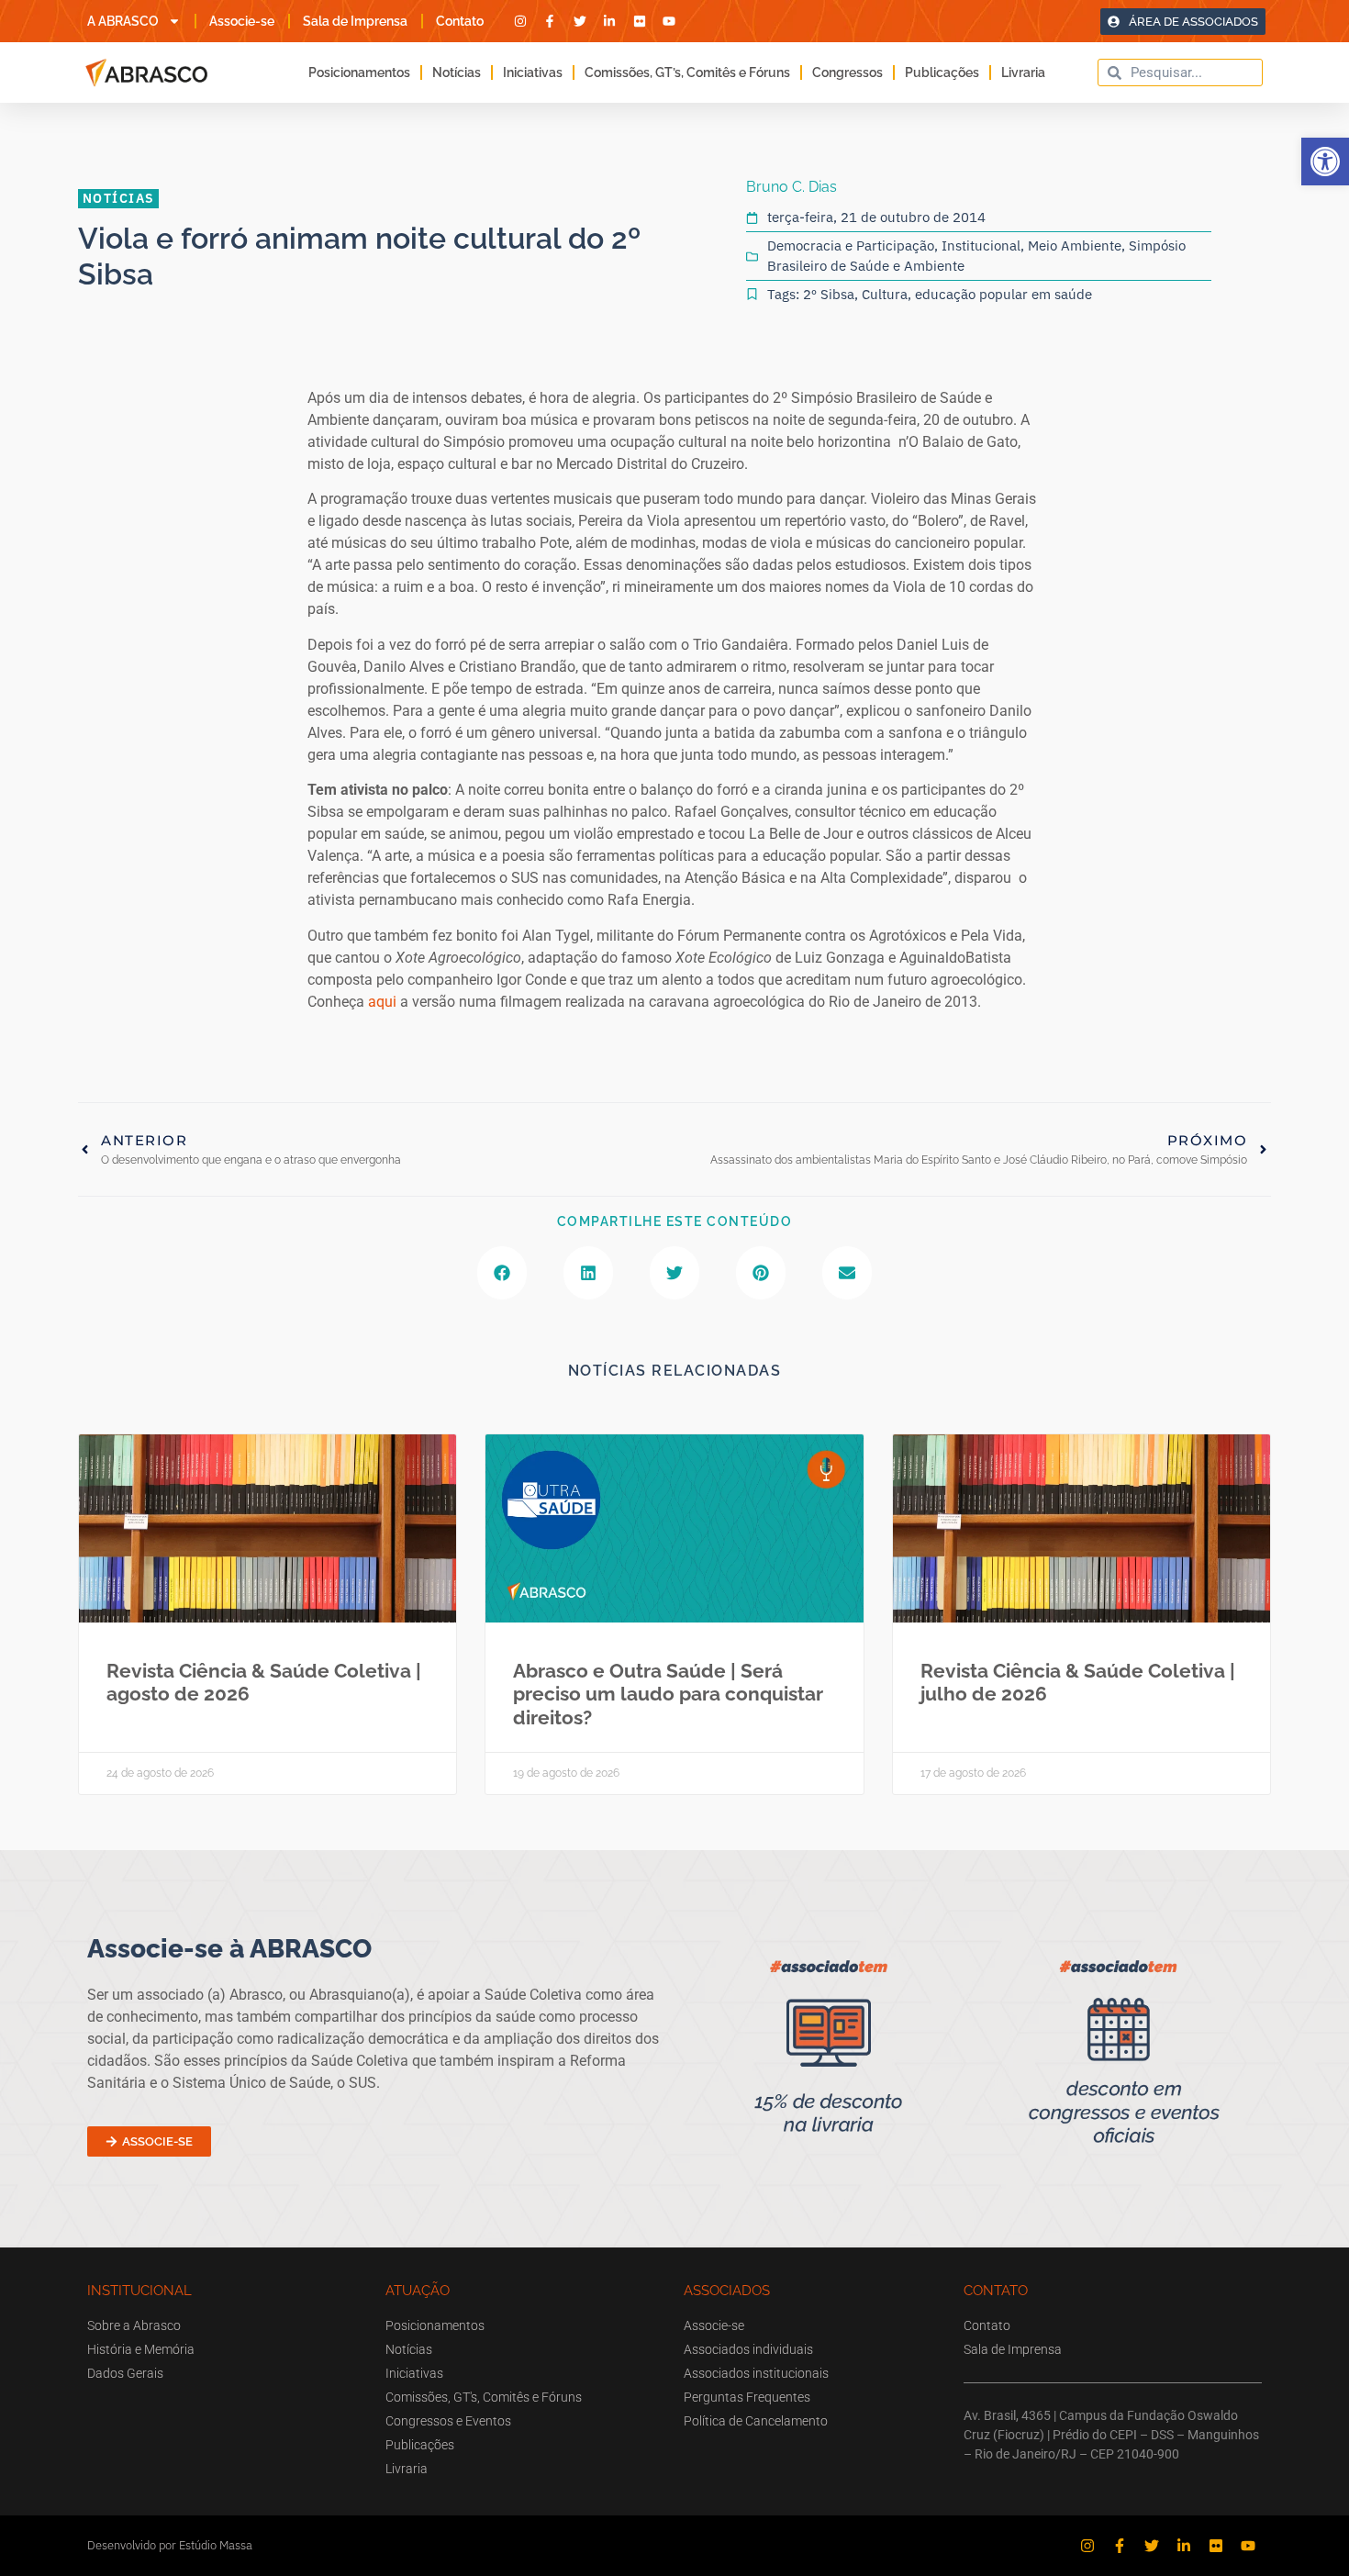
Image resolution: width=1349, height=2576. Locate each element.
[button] (1325, 162)
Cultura (885, 294)
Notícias (457, 72)
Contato (460, 21)
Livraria (1023, 72)
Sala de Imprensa (355, 21)
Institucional (981, 245)
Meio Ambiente (1075, 245)
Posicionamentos (359, 72)
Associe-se (242, 21)
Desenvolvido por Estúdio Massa (170, 2545)
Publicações (942, 72)
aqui (384, 1002)
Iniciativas (533, 72)
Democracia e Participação (851, 245)
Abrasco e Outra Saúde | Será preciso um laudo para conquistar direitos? (668, 1694)
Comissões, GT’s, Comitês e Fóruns (687, 72)
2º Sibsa (829, 294)
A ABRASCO (123, 21)
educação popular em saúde (1003, 294)
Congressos (847, 72)
